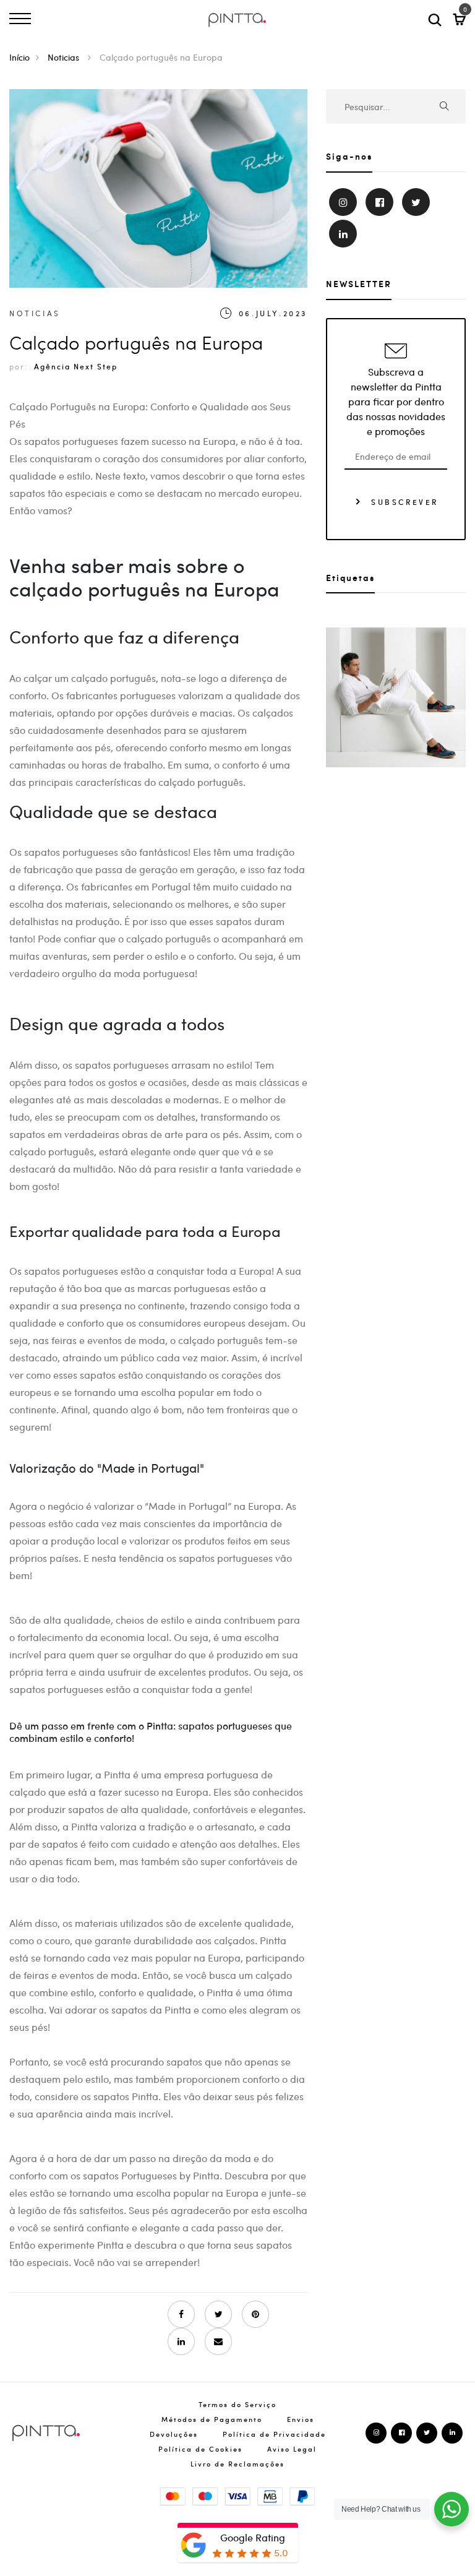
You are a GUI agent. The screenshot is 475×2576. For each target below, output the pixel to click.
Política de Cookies (200, 2449)
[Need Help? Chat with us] (451, 2509)
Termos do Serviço (237, 2404)
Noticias (65, 57)
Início (19, 57)
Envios (301, 2419)
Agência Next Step (76, 366)
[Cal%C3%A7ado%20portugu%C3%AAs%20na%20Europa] (218, 2314)
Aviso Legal (292, 2449)
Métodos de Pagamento (212, 2419)
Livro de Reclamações (237, 2464)
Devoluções (174, 2434)
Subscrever (403, 501)
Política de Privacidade (274, 2434)
